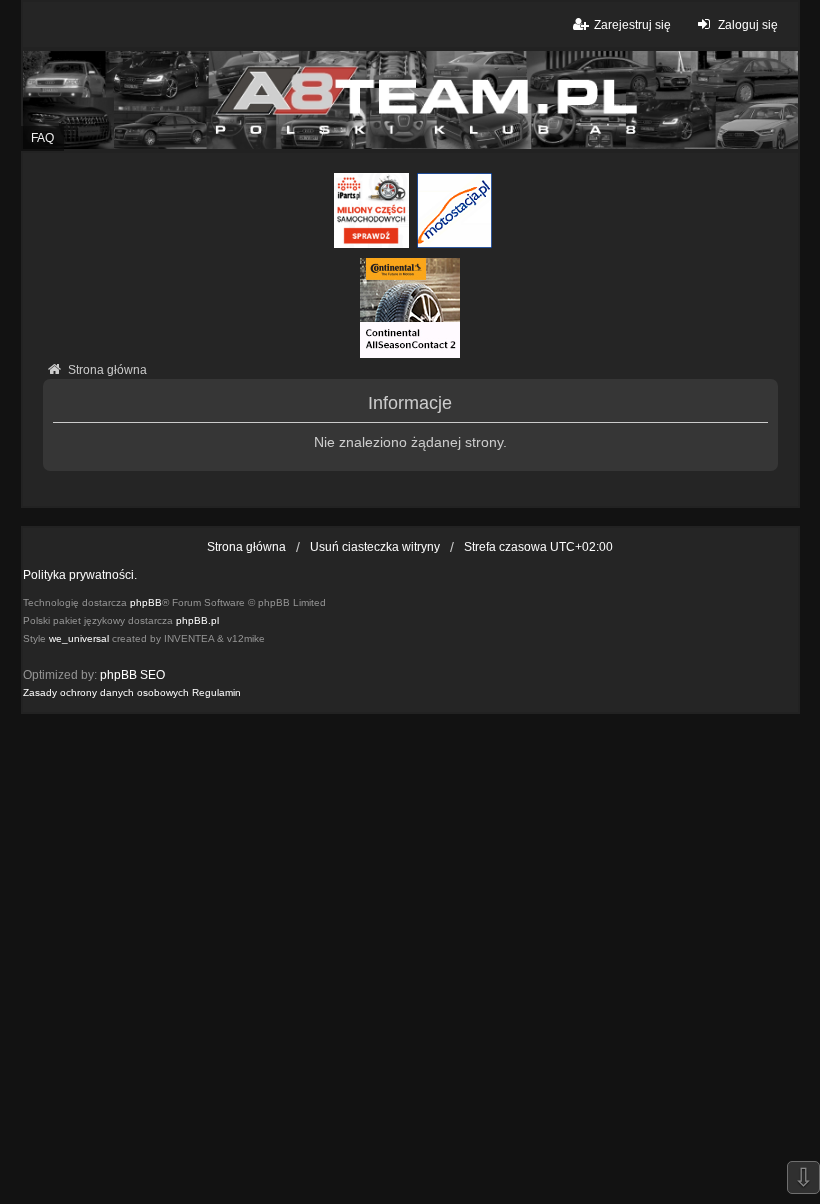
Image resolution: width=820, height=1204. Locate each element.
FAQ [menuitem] (42, 138)
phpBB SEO (132, 675)
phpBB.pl (197, 620)
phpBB (146, 602)
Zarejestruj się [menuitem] (632, 25)
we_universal (79, 638)
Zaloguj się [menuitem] (747, 25)
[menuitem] (106, 693)
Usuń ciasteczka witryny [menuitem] (375, 547)
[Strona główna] (410, 99)
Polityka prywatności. (80, 575)
